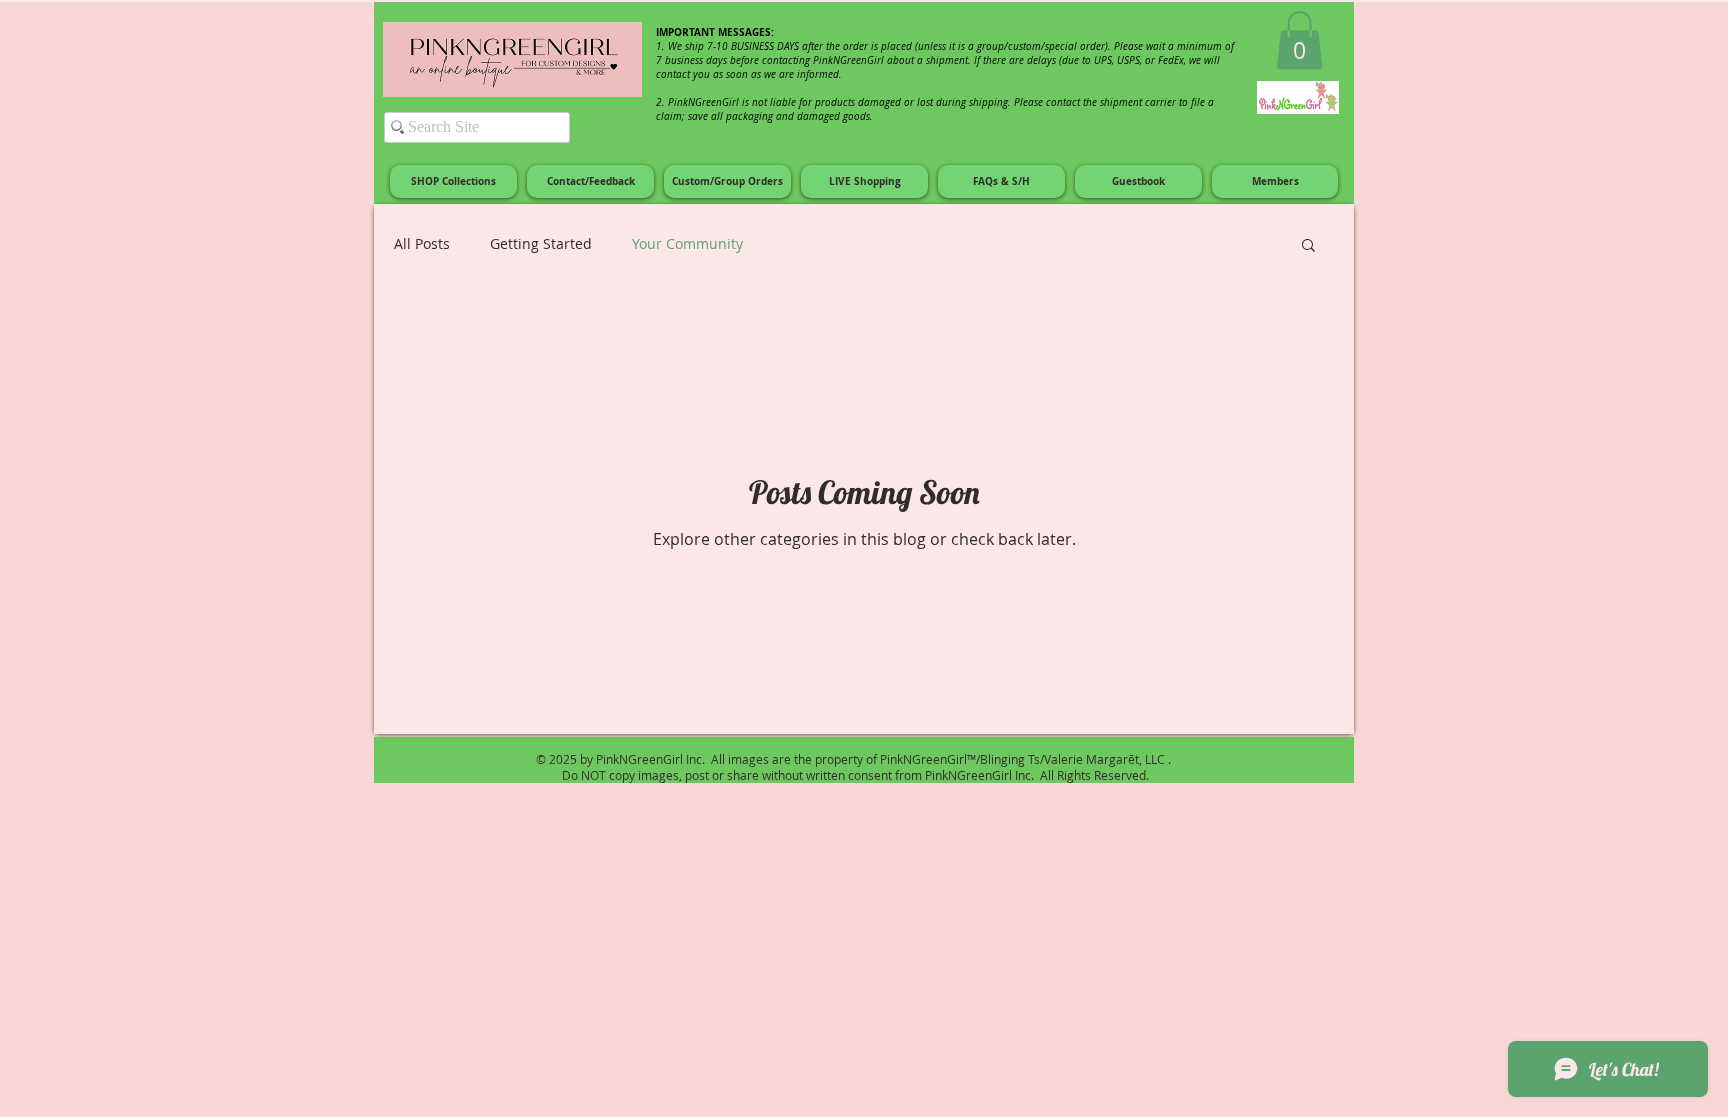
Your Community (687, 243)
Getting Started (541, 243)
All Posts (422, 243)
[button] (1299, 40)
